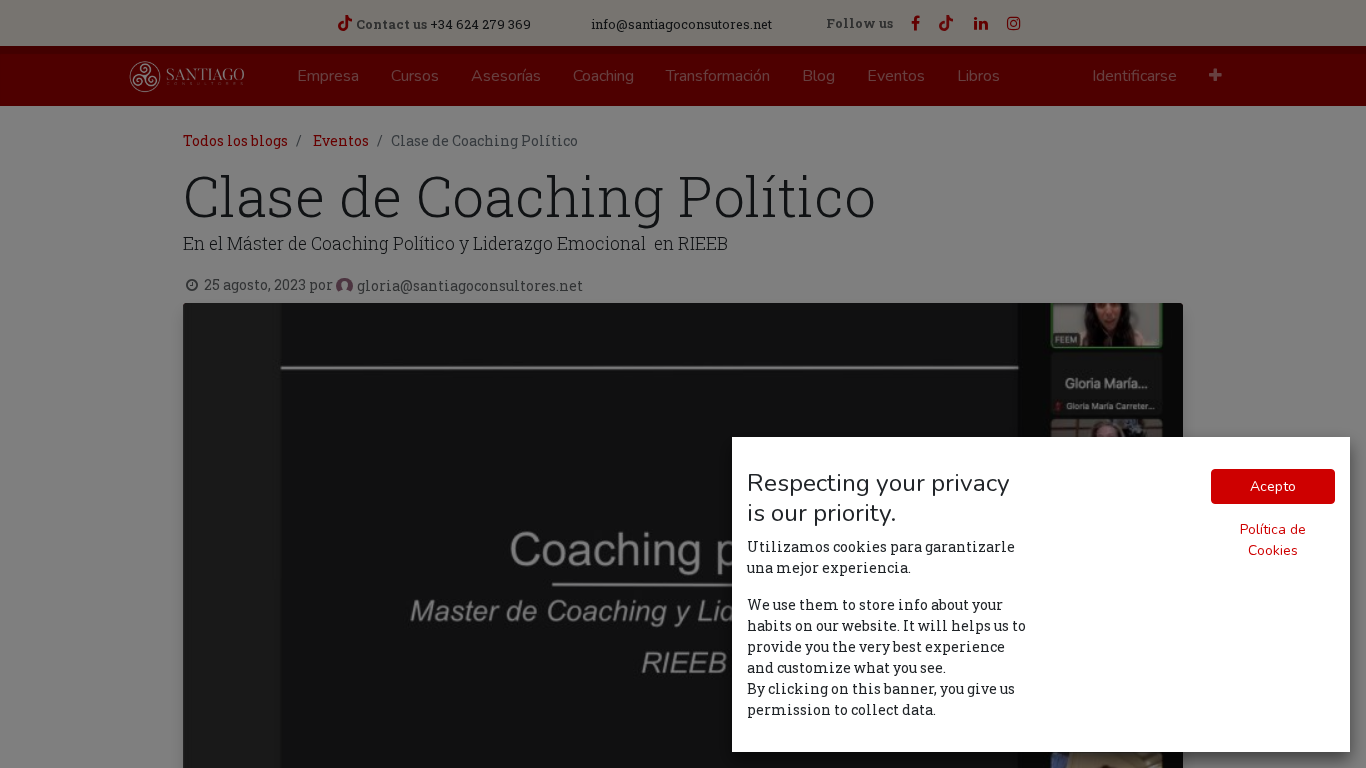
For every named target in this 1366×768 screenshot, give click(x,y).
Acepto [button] (1273, 486)
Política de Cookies (1273, 540)
